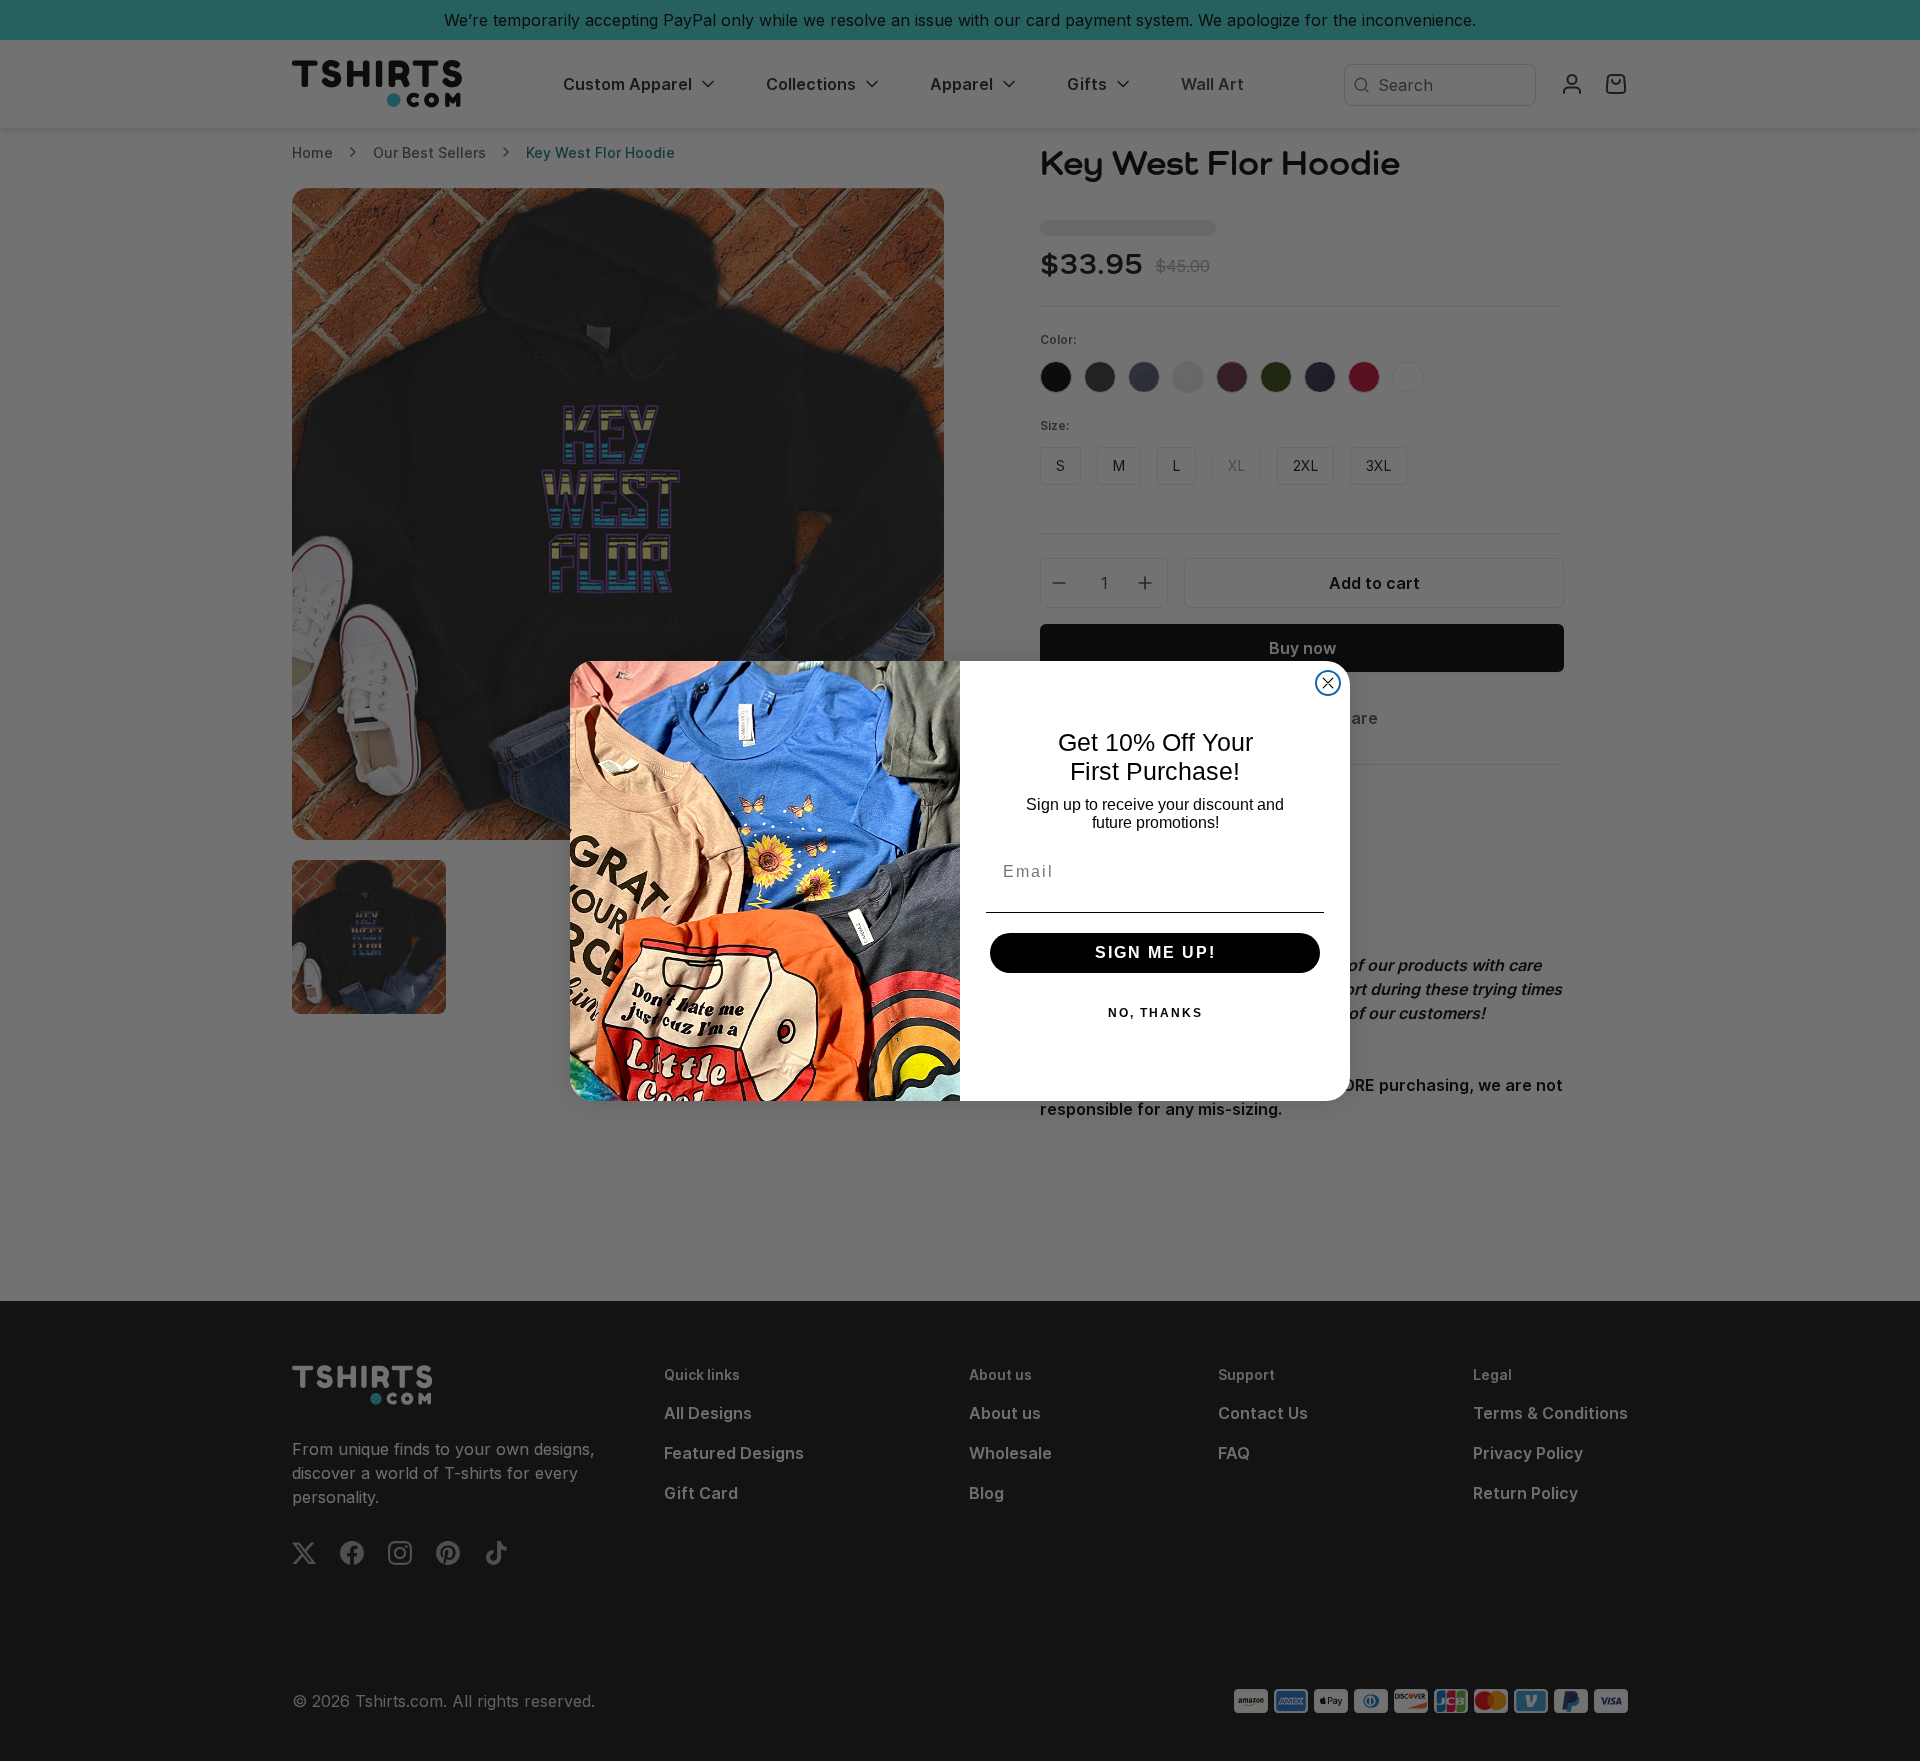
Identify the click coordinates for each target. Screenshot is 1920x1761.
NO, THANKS (1155, 1013)
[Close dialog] (1328, 683)
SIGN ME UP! (1155, 952)
